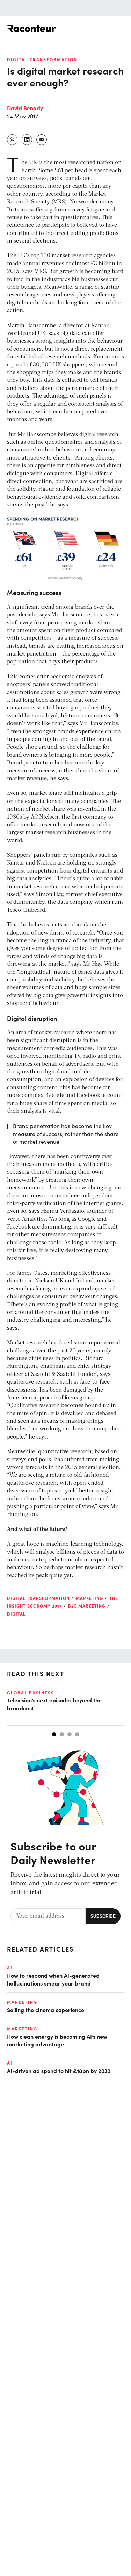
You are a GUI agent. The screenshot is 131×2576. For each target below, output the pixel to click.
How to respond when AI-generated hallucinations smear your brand (53, 1979)
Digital (16, 1614)
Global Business (31, 1693)
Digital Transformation (42, 59)
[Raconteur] (31, 28)
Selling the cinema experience (46, 2010)
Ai (10, 1968)
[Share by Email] (42, 140)
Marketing (89, 1598)
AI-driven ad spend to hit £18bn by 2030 (59, 2071)
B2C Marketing (87, 1606)
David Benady (25, 108)
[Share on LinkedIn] (27, 140)
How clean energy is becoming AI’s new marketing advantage (57, 2040)
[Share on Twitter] (13, 140)
